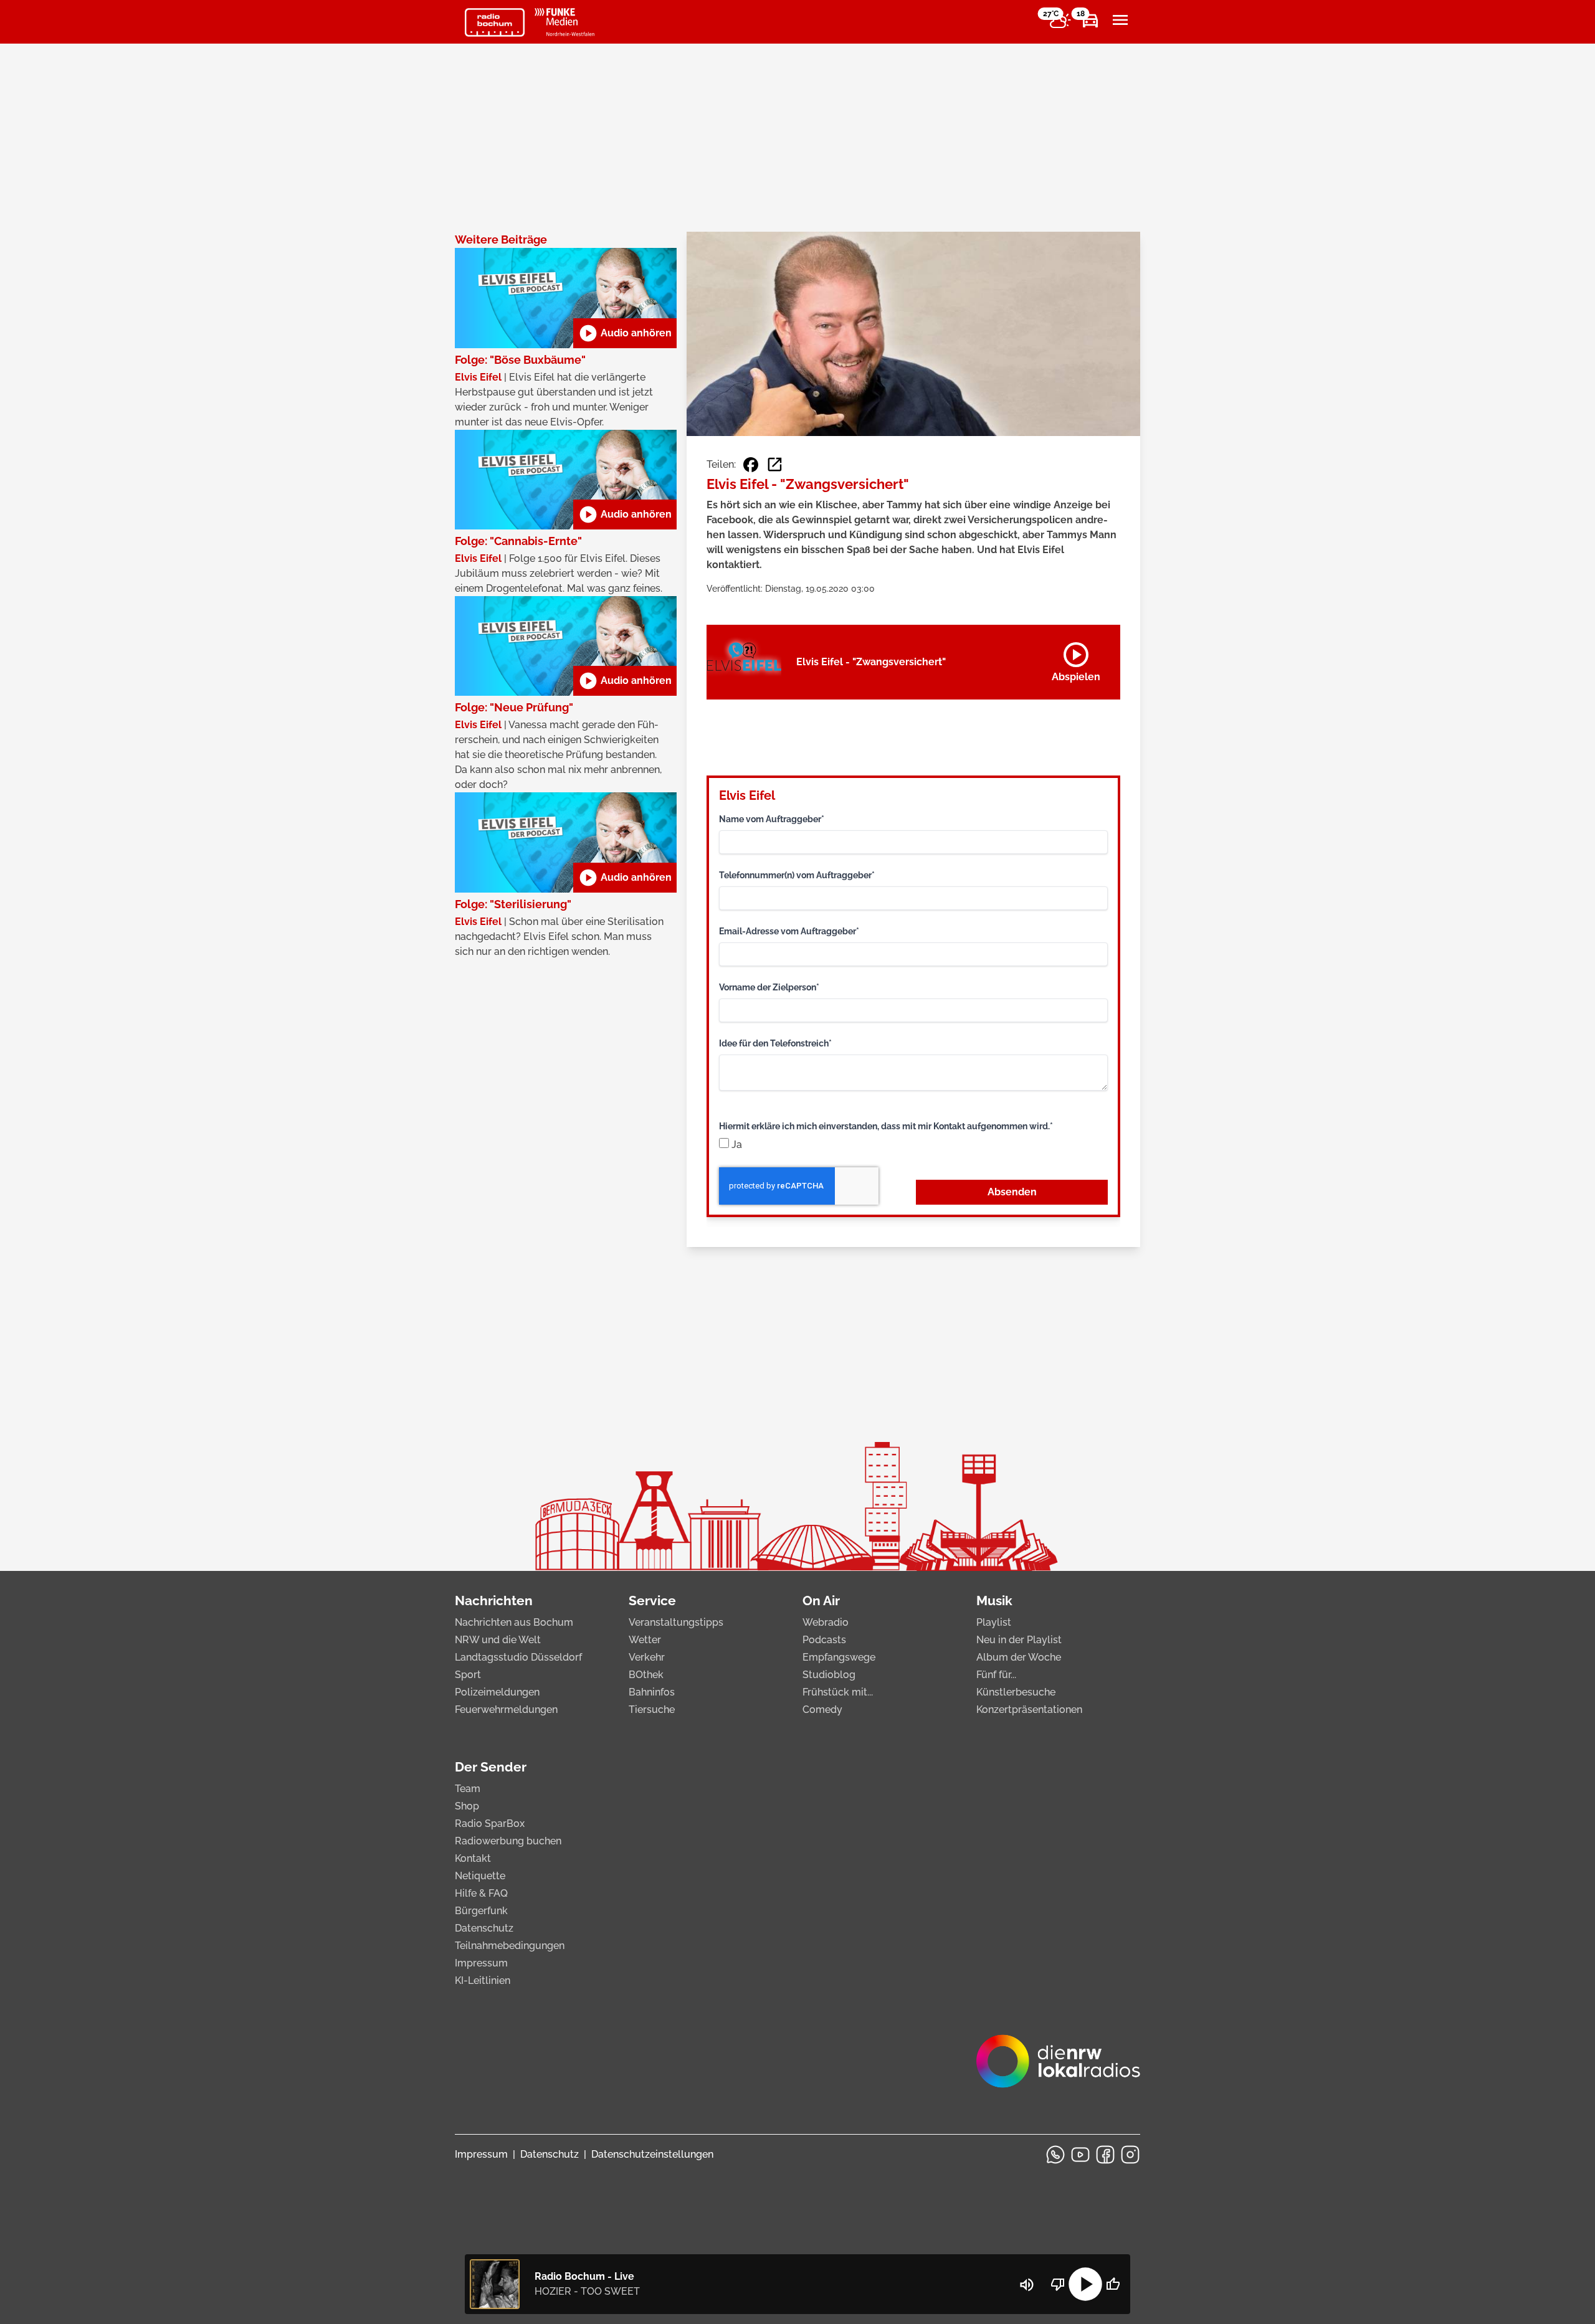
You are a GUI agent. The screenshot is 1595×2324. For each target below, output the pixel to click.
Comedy (822, 1710)
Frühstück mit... (838, 1692)
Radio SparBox (490, 1824)
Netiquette (480, 1876)
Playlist (994, 1622)
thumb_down (1058, 2284)
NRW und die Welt (498, 1640)
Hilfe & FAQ (481, 1893)
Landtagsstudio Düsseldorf (518, 1657)
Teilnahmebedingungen (510, 1946)
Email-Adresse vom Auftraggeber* (789, 931)
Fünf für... (996, 1675)
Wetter (645, 1640)
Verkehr (647, 1657)
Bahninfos (652, 1692)
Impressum (481, 1963)
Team (468, 1789)
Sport (468, 1675)
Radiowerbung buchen (508, 1841)
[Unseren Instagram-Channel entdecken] (1130, 2155)
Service (652, 1601)
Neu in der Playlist (1019, 1640)
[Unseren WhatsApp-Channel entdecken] (1055, 2155)
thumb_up (1113, 2284)
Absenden (1012, 1192)
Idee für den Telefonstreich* (775, 1043)
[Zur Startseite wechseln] (495, 22)
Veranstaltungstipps (676, 1622)
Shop (467, 1806)
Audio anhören (625, 333)
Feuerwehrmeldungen (506, 1710)
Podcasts (824, 1640)
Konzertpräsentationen (1029, 1710)
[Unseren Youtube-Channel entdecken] (1080, 2155)
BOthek (646, 1675)
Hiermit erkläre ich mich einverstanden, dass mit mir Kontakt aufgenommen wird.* (886, 1126)
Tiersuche (652, 1710)
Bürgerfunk (481, 1911)
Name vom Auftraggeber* (772, 819)
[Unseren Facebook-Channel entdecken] (1105, 2155)
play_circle (1085, 2284)
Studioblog (829, 1675)
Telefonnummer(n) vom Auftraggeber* (797, 875)
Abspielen (1076, 660)
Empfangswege (839, 1657)
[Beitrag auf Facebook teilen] (751, 465)
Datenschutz (484, 1928)
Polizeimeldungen (497, 1692)
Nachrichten (494, 1601)
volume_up (1027, 2285)
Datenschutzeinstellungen (652, 2154)
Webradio (826, 1622)
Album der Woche (1019, 1657)
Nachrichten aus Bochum (514, 1622)
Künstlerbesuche (1016, 1692)
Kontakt (473, 1858)
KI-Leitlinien (483, 1980)
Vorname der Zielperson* (769, 987)
